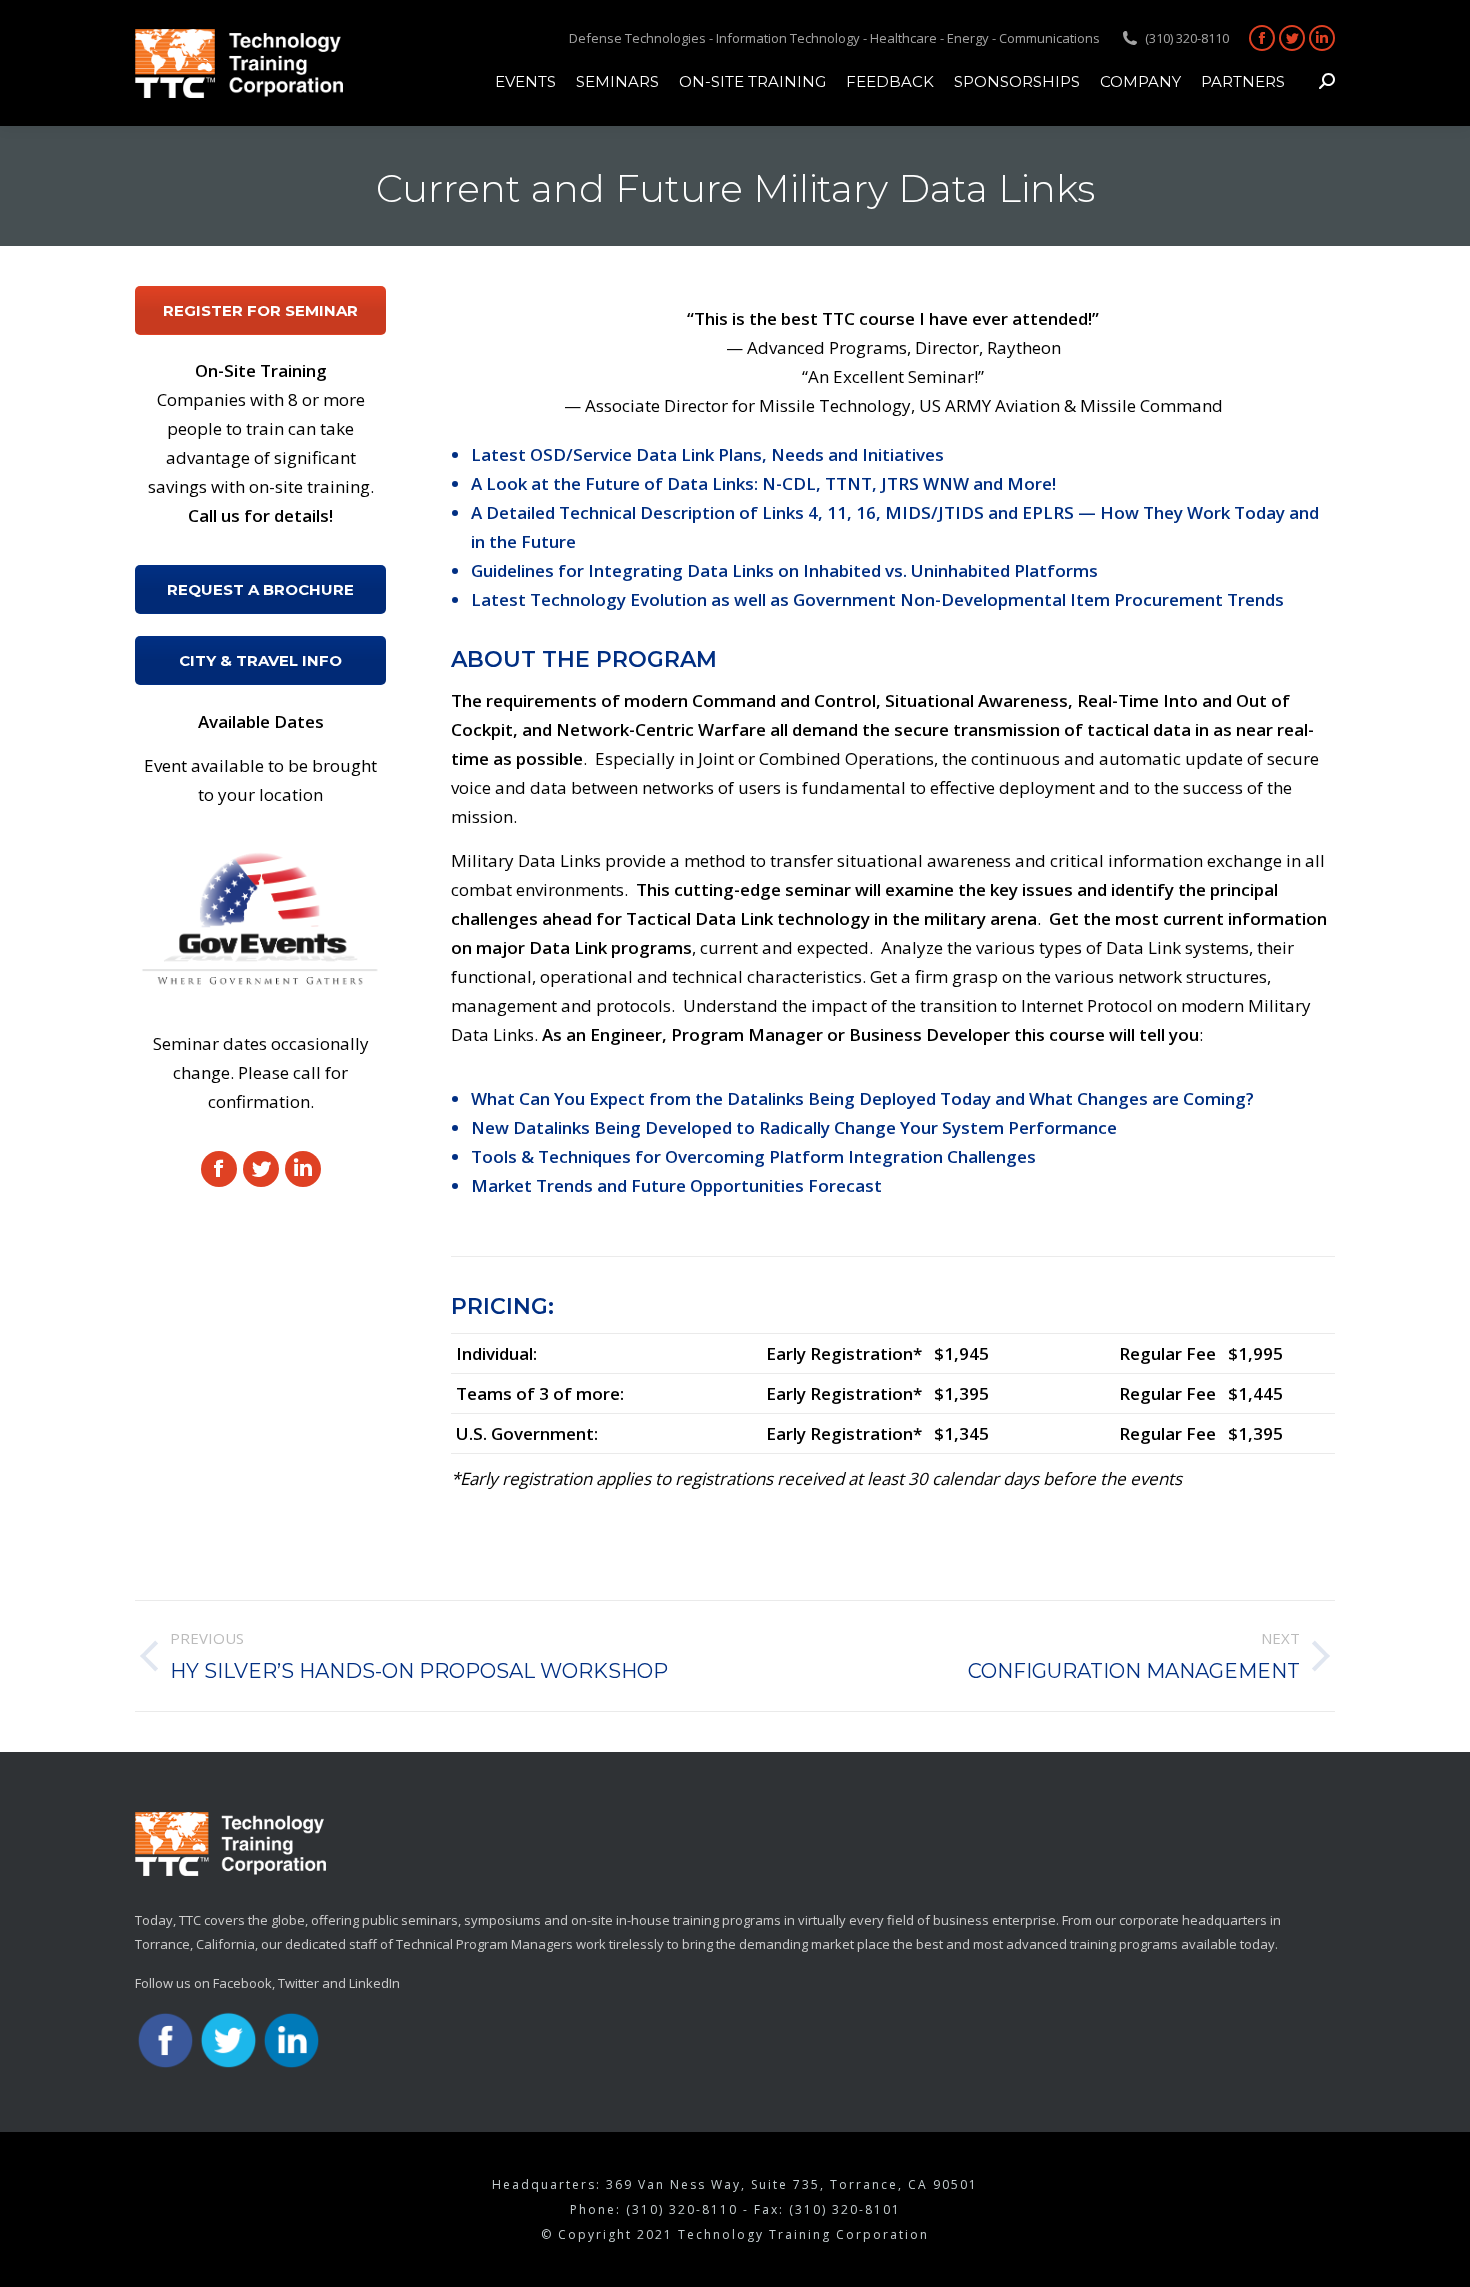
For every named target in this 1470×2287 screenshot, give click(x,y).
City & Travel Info (260, 660)
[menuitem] (525, 81)
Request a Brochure (260, 589)
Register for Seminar (260, 310)
